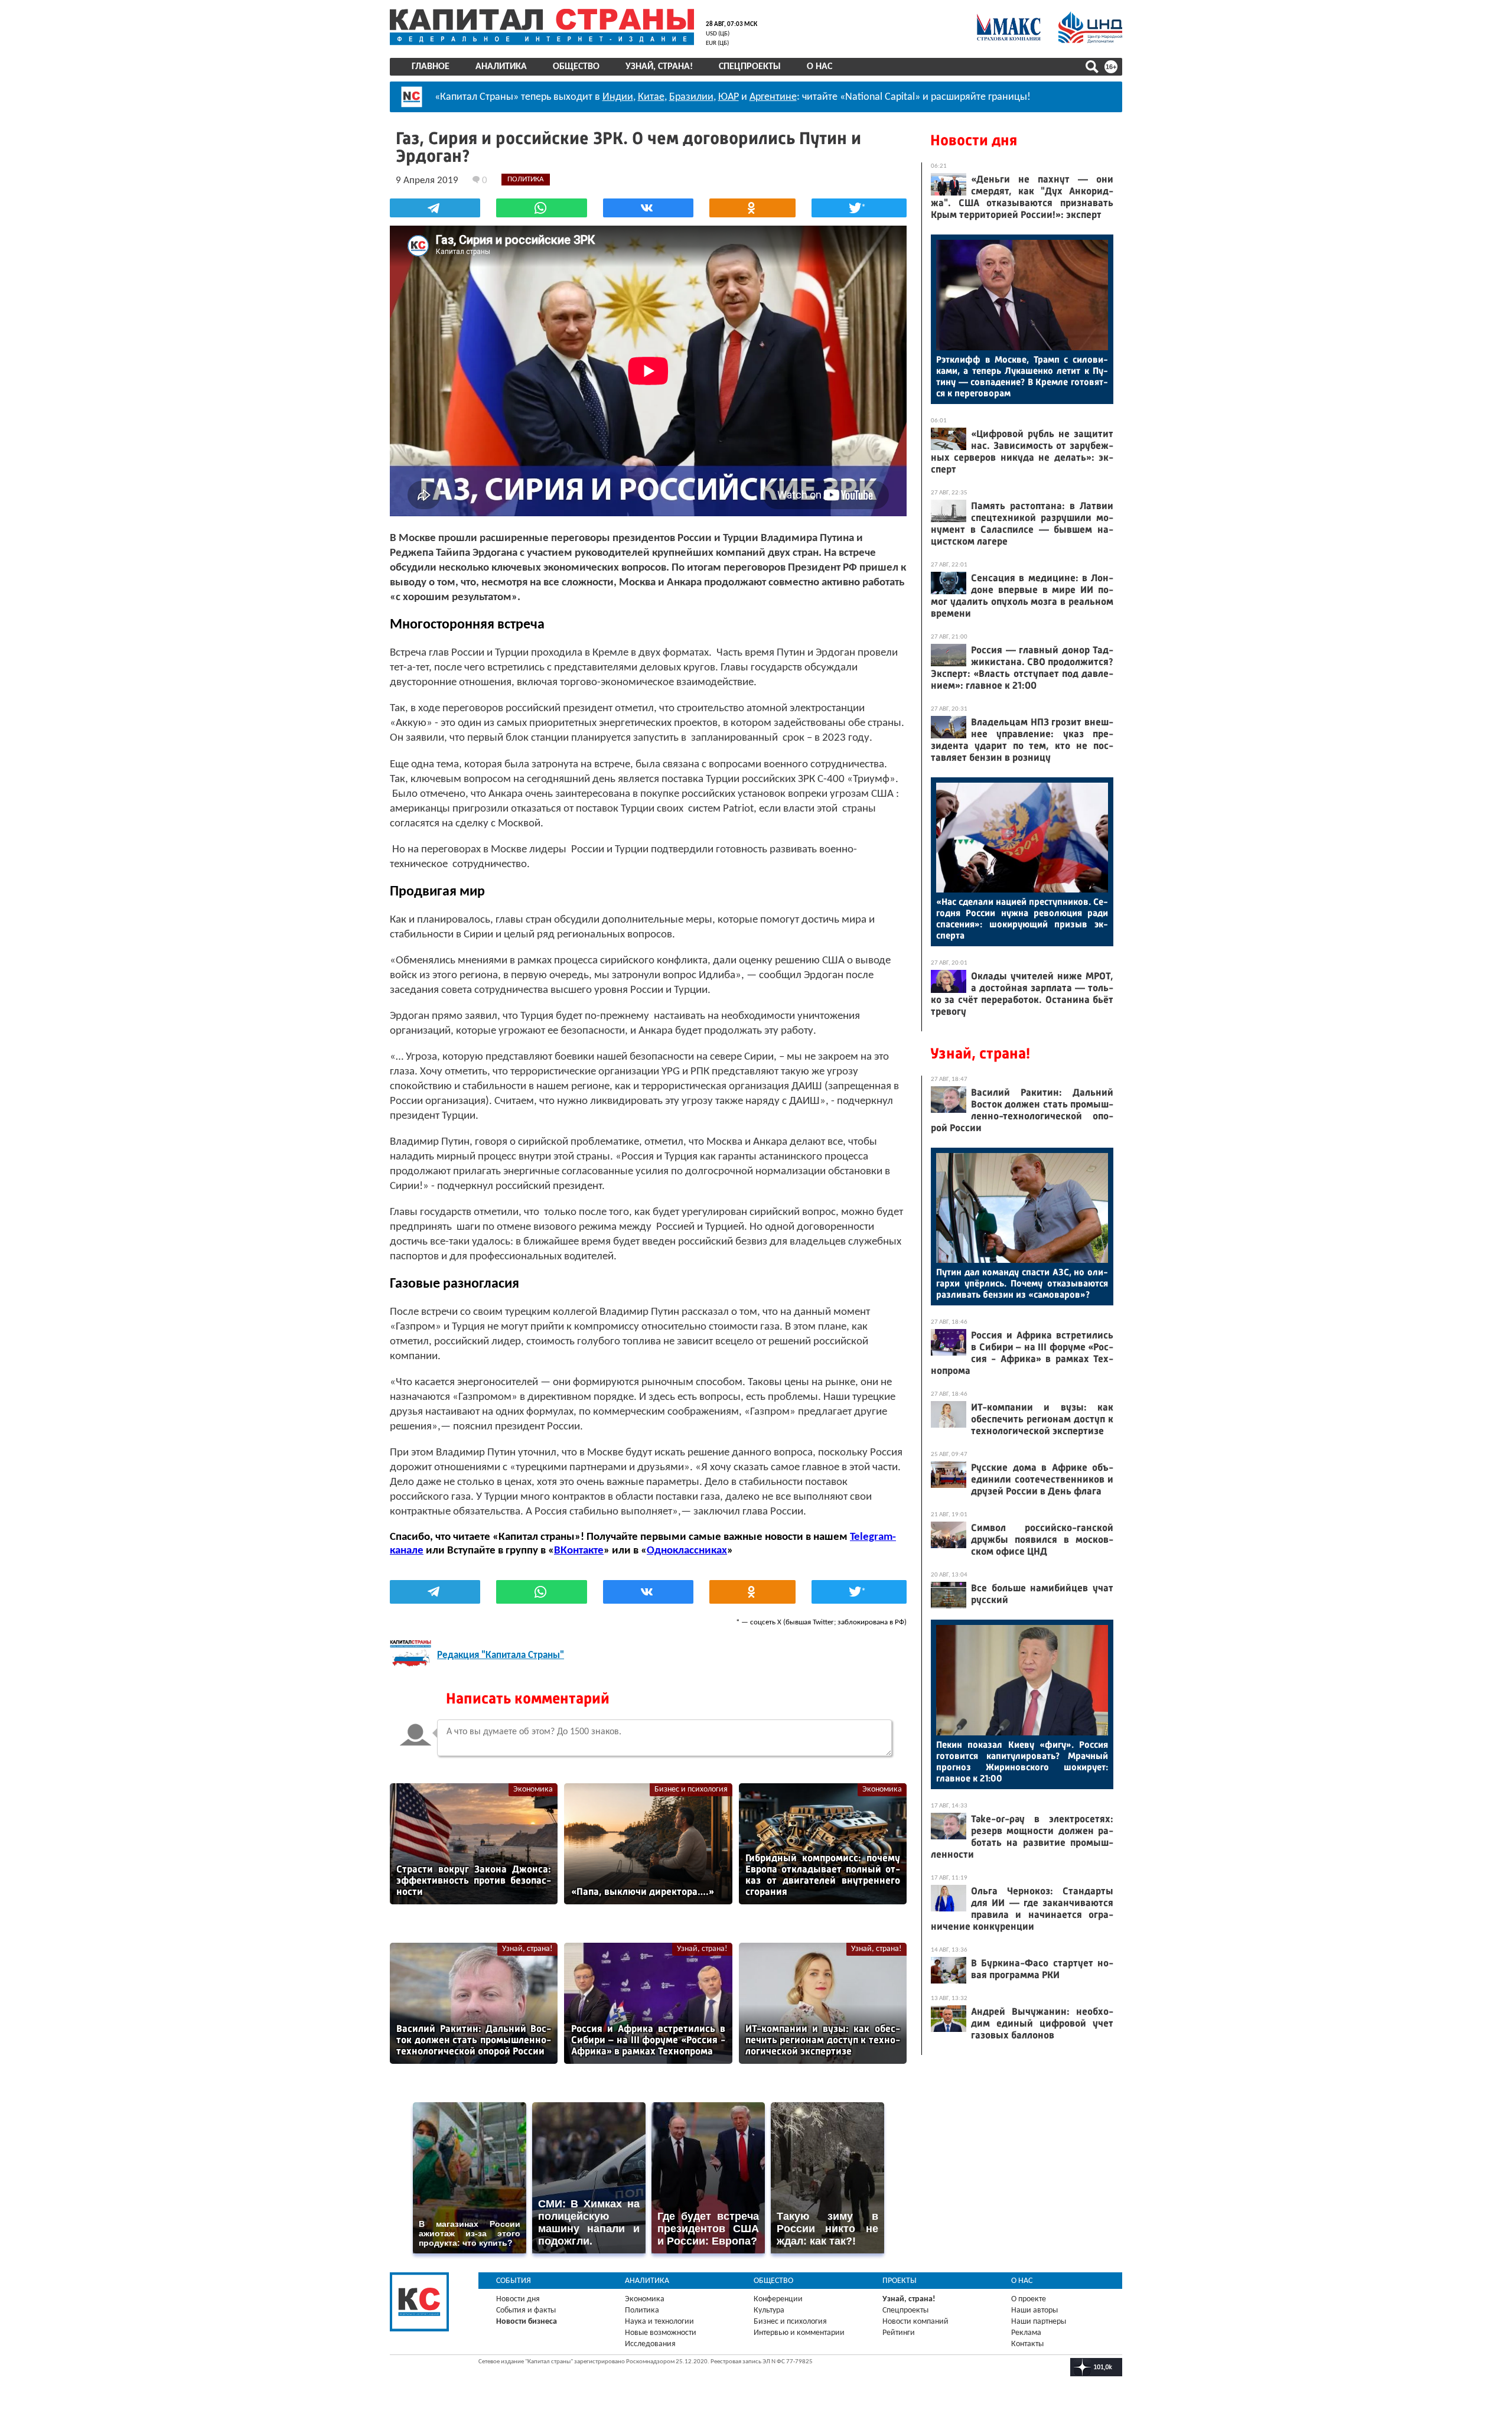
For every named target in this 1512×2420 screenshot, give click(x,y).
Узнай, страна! (659, 67)
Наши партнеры (1039, 2322)
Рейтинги (899, 2333)
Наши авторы (1034, 2310)
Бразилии (691, 97)
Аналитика (501, 67)
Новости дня (974, 140)
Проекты (900, 2281)
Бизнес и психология (691, 1789)
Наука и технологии (659, 2322)
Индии (618, 97)
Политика (642, 2310)
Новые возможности (661, 2333)
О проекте (1029, 2299)
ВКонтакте (579, 1551)
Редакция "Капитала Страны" (501, 1655)
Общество (576, 67)
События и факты (526, 2310)
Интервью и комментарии (799, 2333)
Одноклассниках (687, 1551)
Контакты (1027, 2344)
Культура (769, 2310)
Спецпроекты (750, 67)
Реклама (1026, 2333)
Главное (431, 67)
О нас (819, 67)
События (514, 2281)
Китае (651, 97)
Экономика (533, 1789)
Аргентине (773, 97)
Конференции (778, 2299)
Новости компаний (915, 2322)
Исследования (650, 2344)
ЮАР (729, 97)
